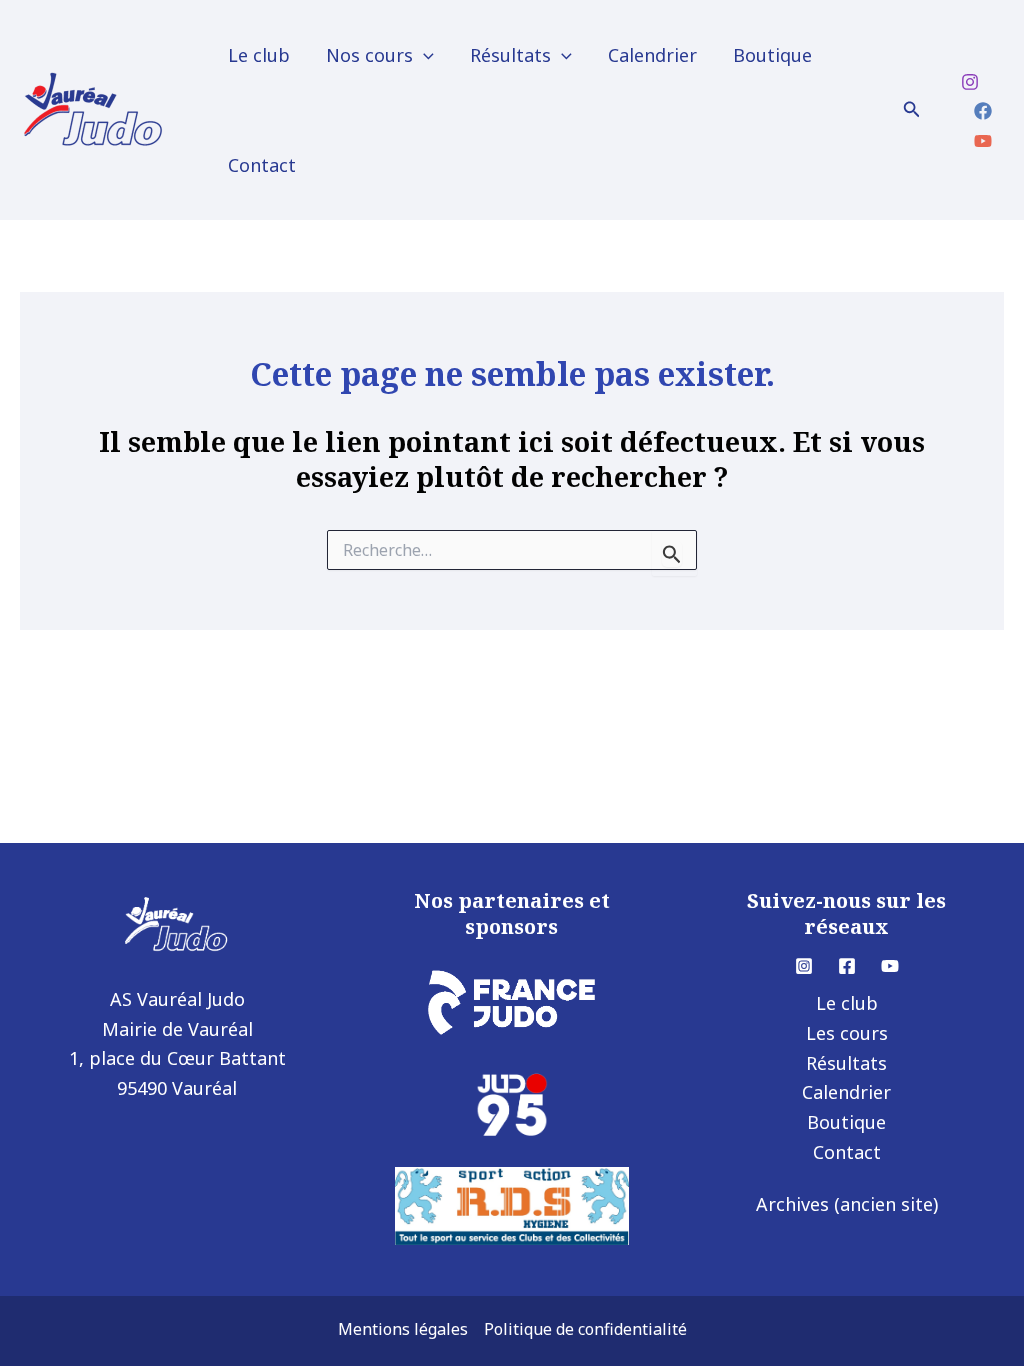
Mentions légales (403, 1329)
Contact (262, 165)
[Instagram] (970, 82)
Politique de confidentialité (585, 1329)
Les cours (847, 1033)
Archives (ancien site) (847, 1204)
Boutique (772, 55)
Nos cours (369, 55)
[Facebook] (983, 111)
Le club (259, 55)
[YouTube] (983, 141)
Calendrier (652, 55)
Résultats (510, 55)
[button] (423, 55)
